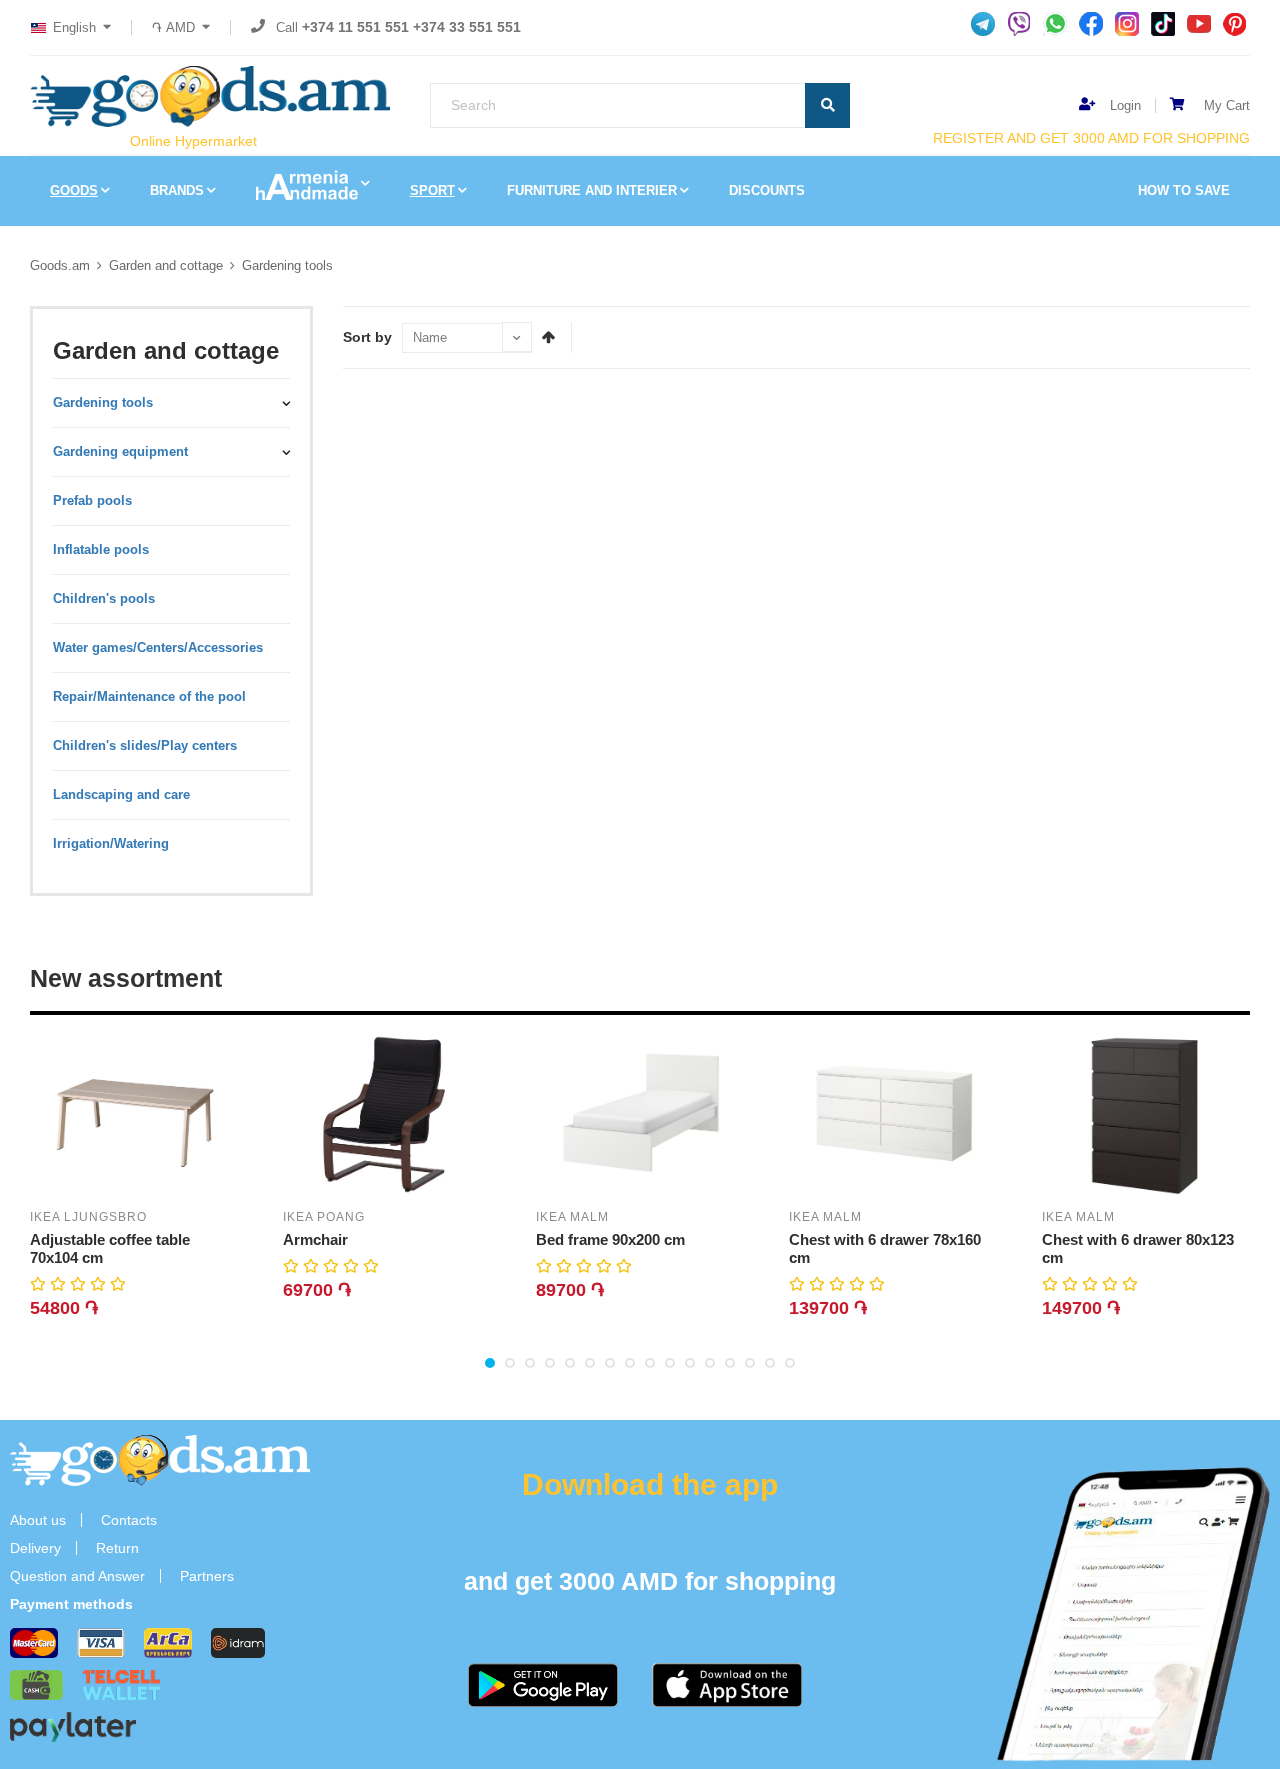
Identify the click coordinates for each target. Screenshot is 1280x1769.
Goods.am (60, 265)
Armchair (315, 1239)
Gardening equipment (120, 451)
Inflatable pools (101, 549)
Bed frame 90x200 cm (610, 1239)
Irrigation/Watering (111, 843)
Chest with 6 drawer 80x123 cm (1138, 1248)
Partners (207, 1576)
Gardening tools (287, 265)
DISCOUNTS (767, 190)
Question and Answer (77, 1576)
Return (117, 1548)
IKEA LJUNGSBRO (88, 1217)
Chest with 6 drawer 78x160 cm (885, 1248)
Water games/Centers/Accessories (158, 647)
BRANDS (177, 190)
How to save (1184, 190)
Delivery (35, 1548)
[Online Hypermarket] (210, 96)
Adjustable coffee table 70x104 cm (110, 1248)
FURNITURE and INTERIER (592, 190)
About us (38, 1520)
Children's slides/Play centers (145, 745)
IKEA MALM (572, 1217)
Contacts (129, 1520)
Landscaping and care (121, 794)
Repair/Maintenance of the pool (149, 696)
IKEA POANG (324, 1217)
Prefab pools (92, 500)
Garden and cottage (166, 265)
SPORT (432, 190)
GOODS (74, 190)
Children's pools (104, 598)
